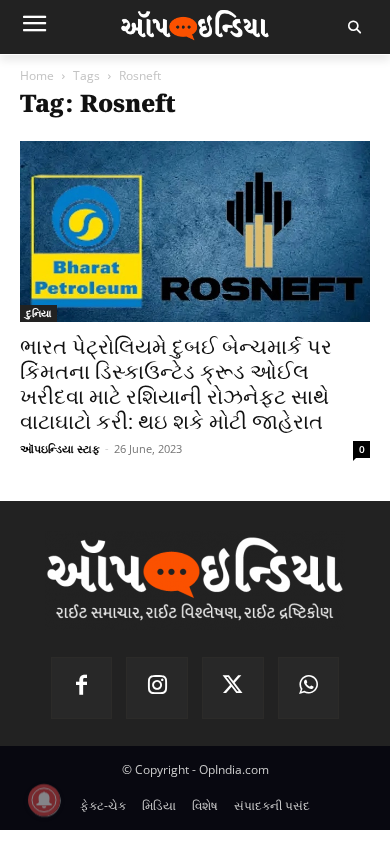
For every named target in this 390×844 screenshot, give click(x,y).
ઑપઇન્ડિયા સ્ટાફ (60, 448)
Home (37, 75)
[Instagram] (157, 688)
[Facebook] (82, 688)
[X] (233, 688)
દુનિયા (38, 313)
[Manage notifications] (44, 800)
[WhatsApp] (309, 688)
